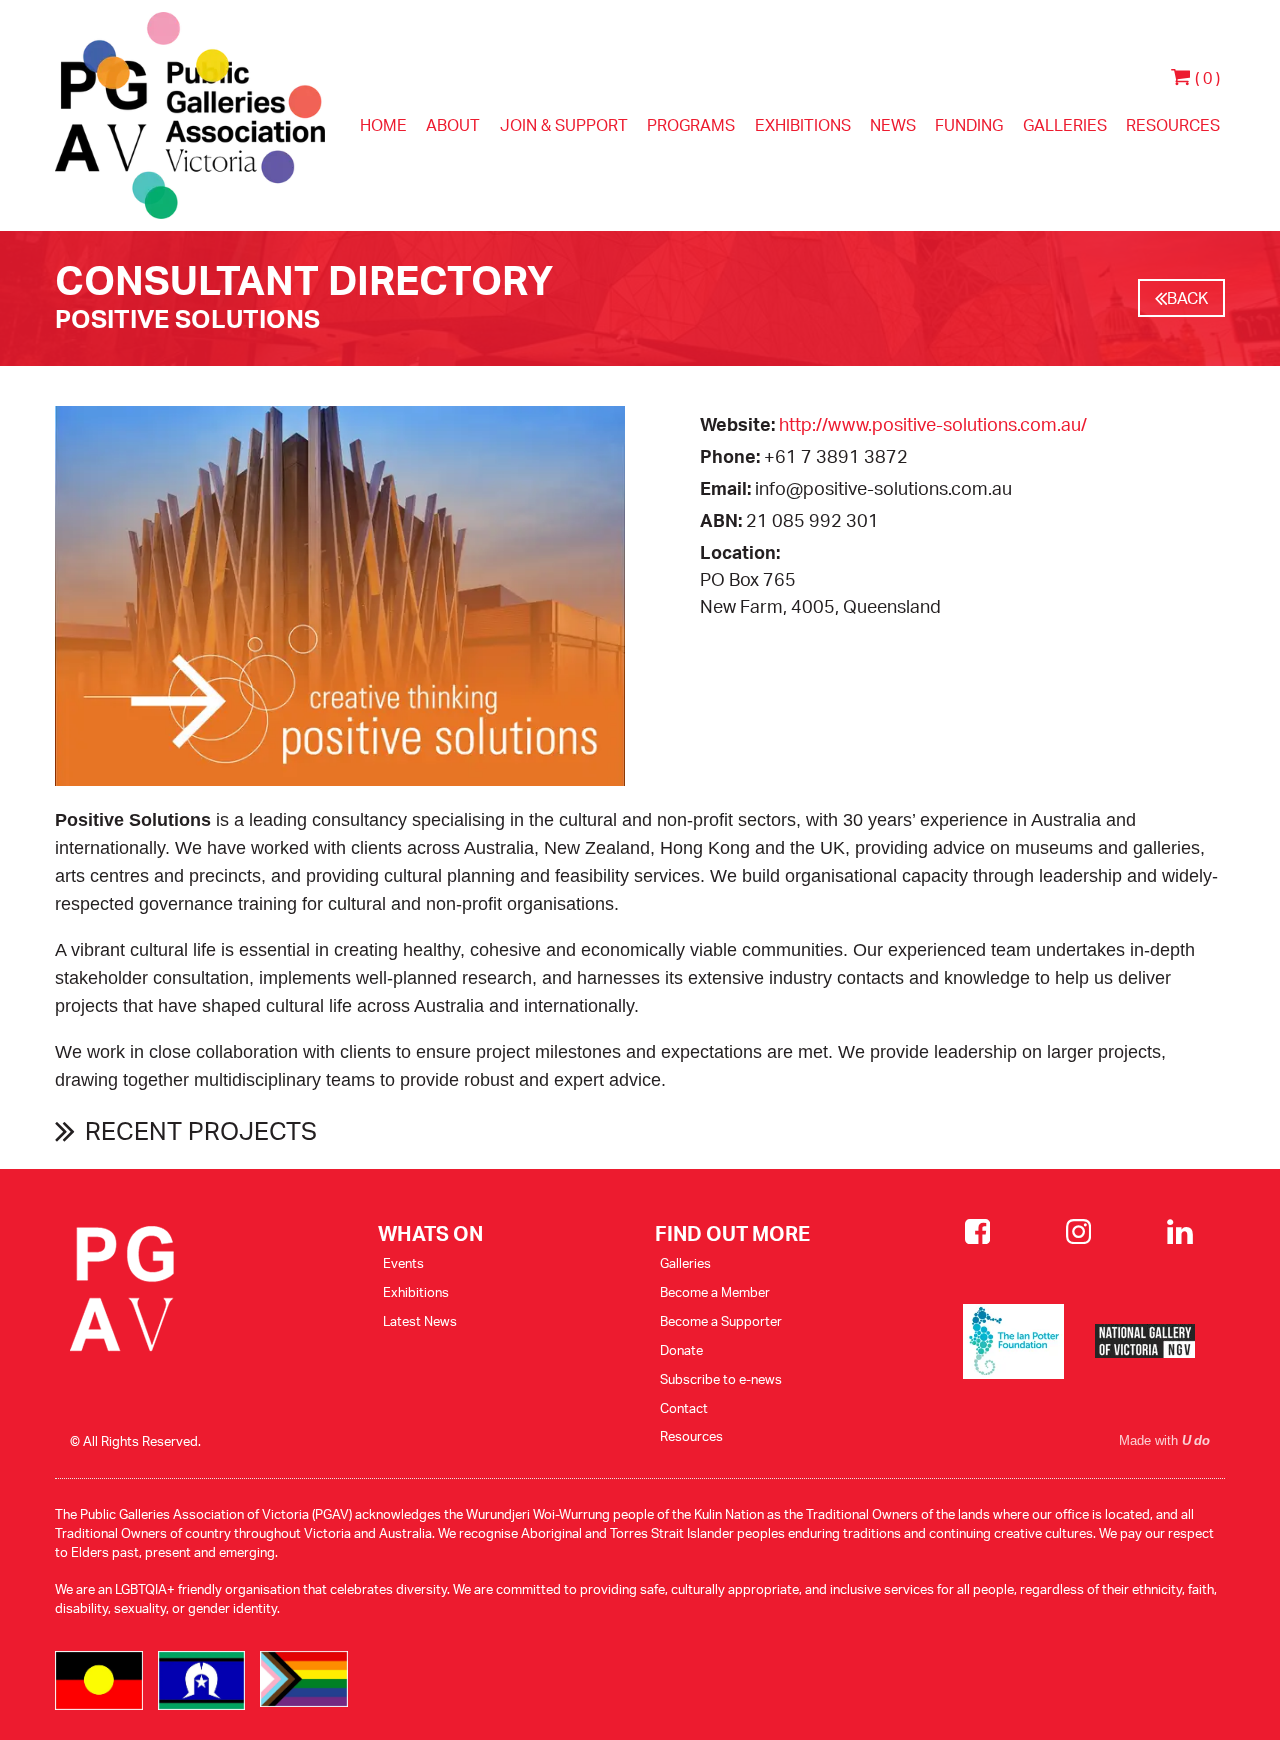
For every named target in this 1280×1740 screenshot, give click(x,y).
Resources (1173, 125)
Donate (681, 1350)
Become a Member (715, 1292)
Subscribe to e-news (721, 1379)
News (893, 125)
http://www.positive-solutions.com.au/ (933, 424)
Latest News (420, 1321)
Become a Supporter (721, 1321)
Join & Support (564, 125)
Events (403, 1263)
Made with (1164, 1441)
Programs (691, 125)
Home (383, 125)
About (453, 125)
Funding (969, 125)
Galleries (1065, 125)
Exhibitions (803, 125)
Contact (684, 1408)
